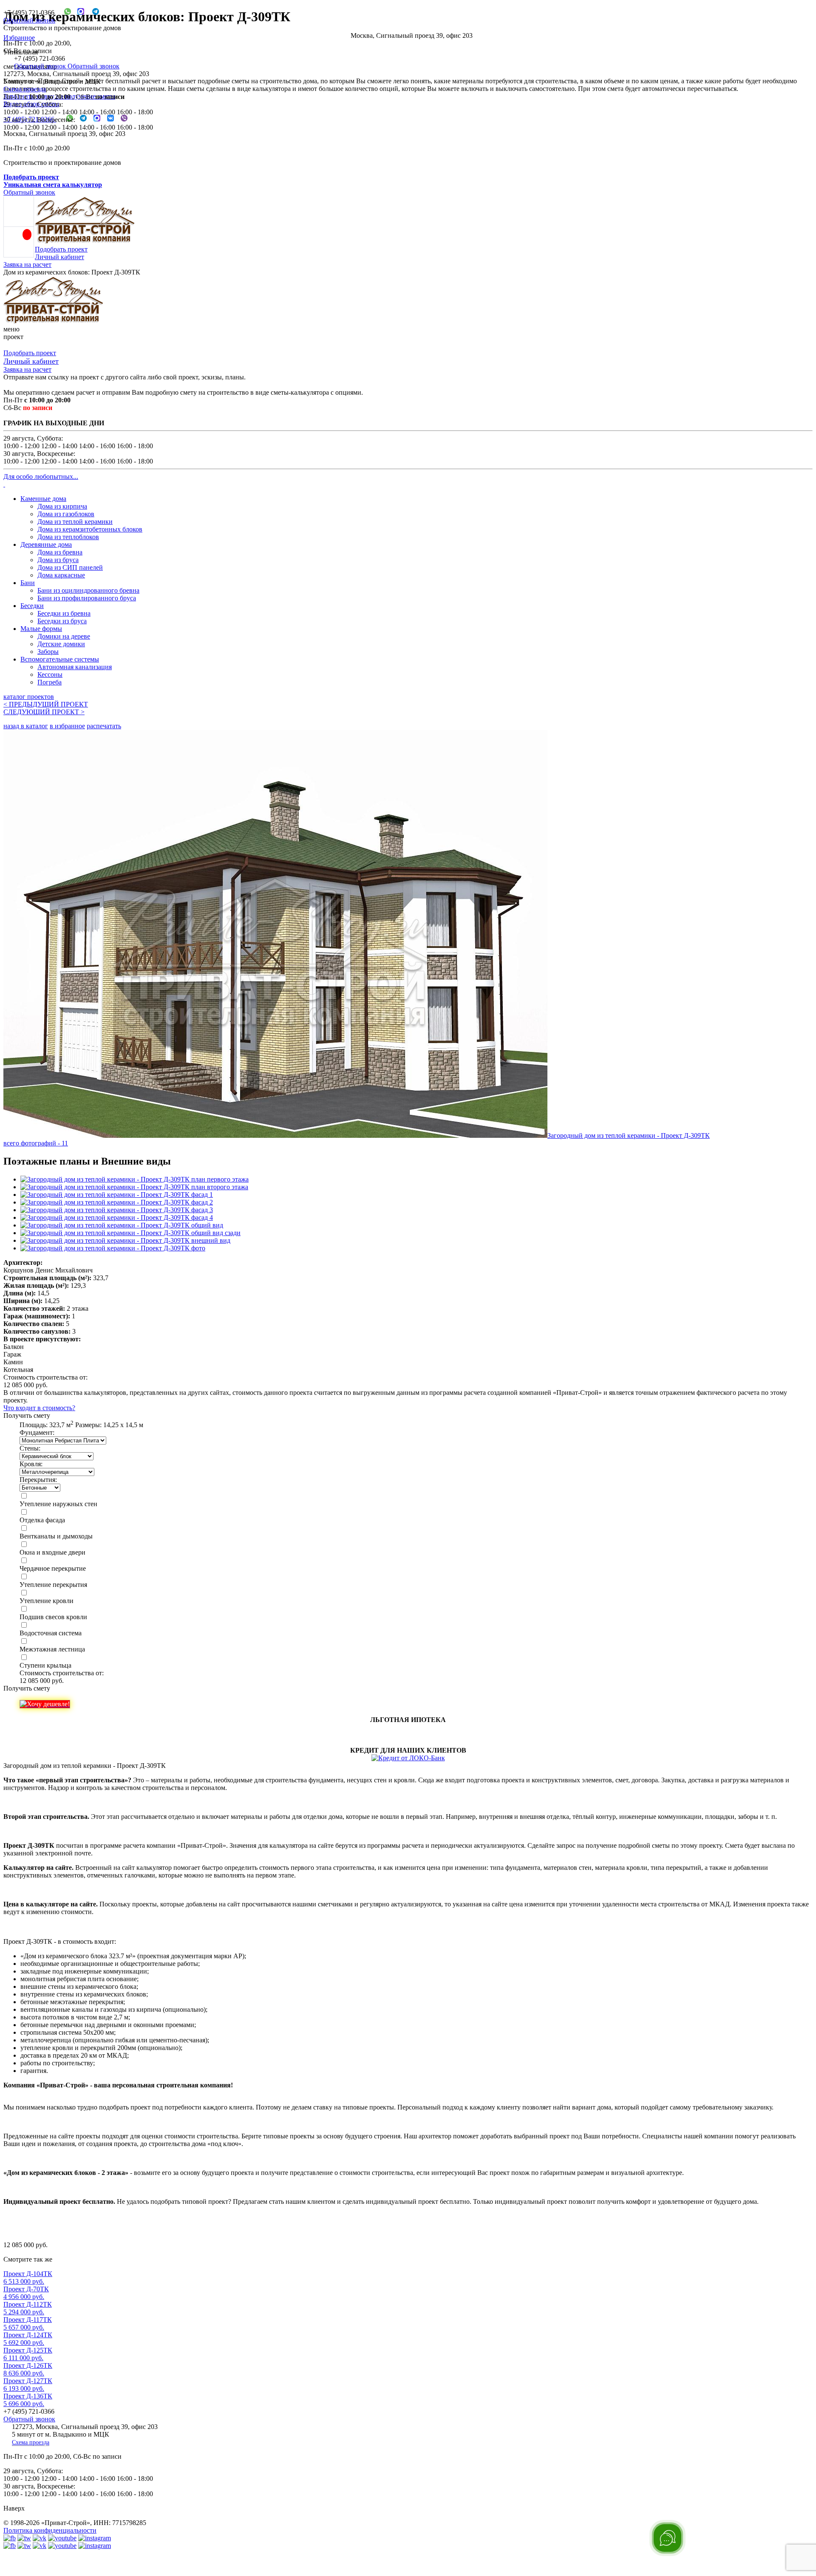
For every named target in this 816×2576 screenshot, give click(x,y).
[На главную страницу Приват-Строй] (85, 242)
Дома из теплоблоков (68, 537)
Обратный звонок (29, 20)
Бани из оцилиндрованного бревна (88, 590)
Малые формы (41, 629)
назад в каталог (26, 726)
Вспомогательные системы (60, 659)
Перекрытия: (38, 1480)
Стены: (30, 1448)
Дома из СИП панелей (70, 567)
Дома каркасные (61, 575)
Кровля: (31, 1464)
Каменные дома (43, 499)
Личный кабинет (59, 257)
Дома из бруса (58, 560)
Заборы (48, 652)
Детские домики (61, 644)
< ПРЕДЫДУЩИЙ (46, 704)
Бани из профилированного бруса (87, 598)
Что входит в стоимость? (39, 1408)
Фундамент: (37, 1432)
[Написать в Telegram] (92, 13)
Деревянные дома (46, 544)
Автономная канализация (75, 667)
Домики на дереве (64, 636)
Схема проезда (25, 89)
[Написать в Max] (78, 13)
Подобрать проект (61, 249)
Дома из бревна (60, 552)
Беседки (32, 606)
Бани (28, 583)
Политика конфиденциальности (50, 2530)
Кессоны (50, 674)
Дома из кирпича (62, 506)
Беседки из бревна (64, 613)
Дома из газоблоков (66, 514)
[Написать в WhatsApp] (64, 13)
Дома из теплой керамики (75, 522)
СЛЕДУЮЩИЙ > (44, 712)
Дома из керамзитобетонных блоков (90, 529)
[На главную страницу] (54, 321)
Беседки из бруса (62, 621)
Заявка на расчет (27, 264)
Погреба (50, 682)
